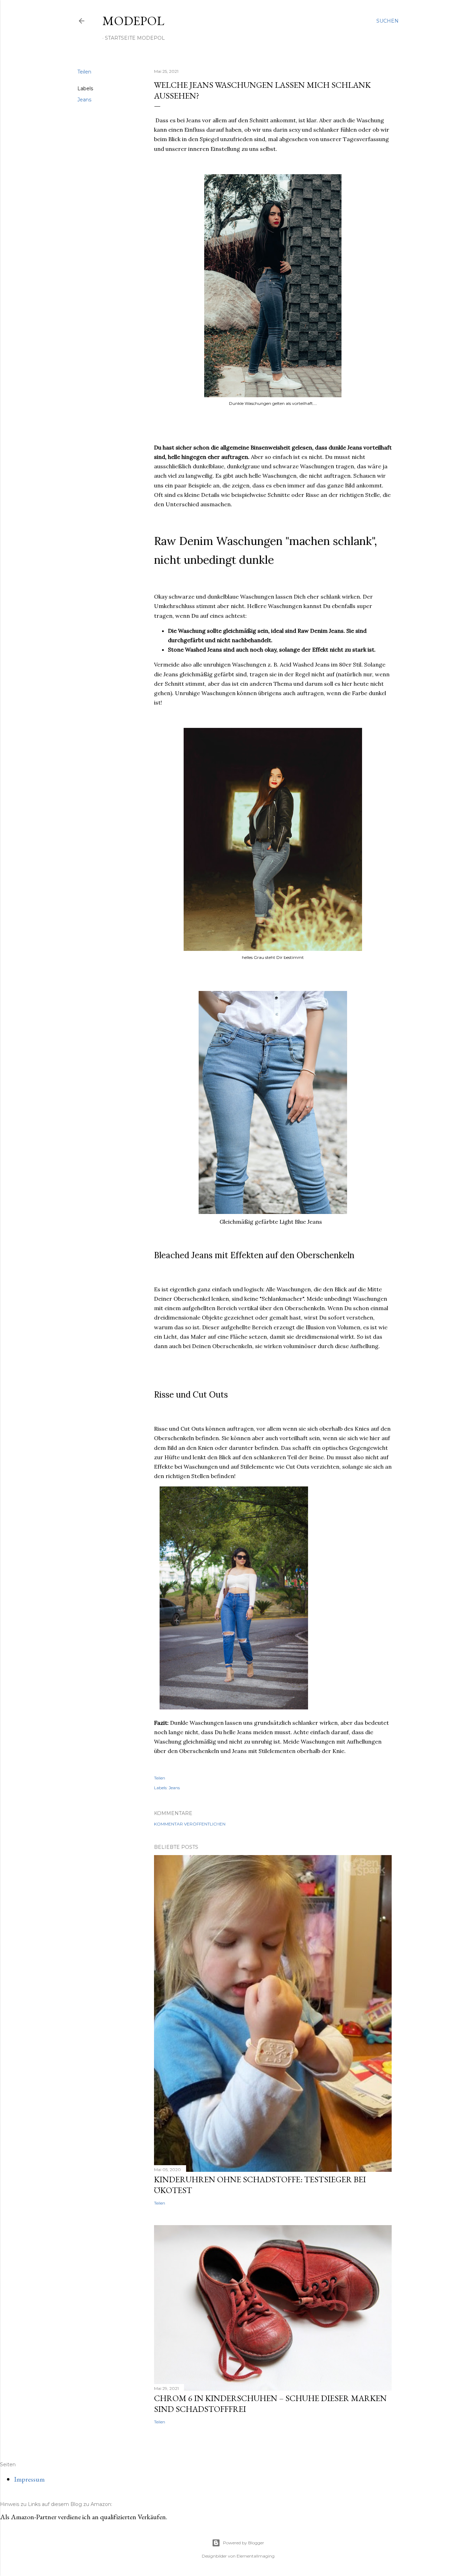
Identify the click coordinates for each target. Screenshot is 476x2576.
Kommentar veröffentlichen (190, 1824)
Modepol (133, 21)
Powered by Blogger (244, 2543)
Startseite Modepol (135, 38)
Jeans (84, 100)
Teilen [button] (84, 72)
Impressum (29, 2479)
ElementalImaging (256, 2556)
